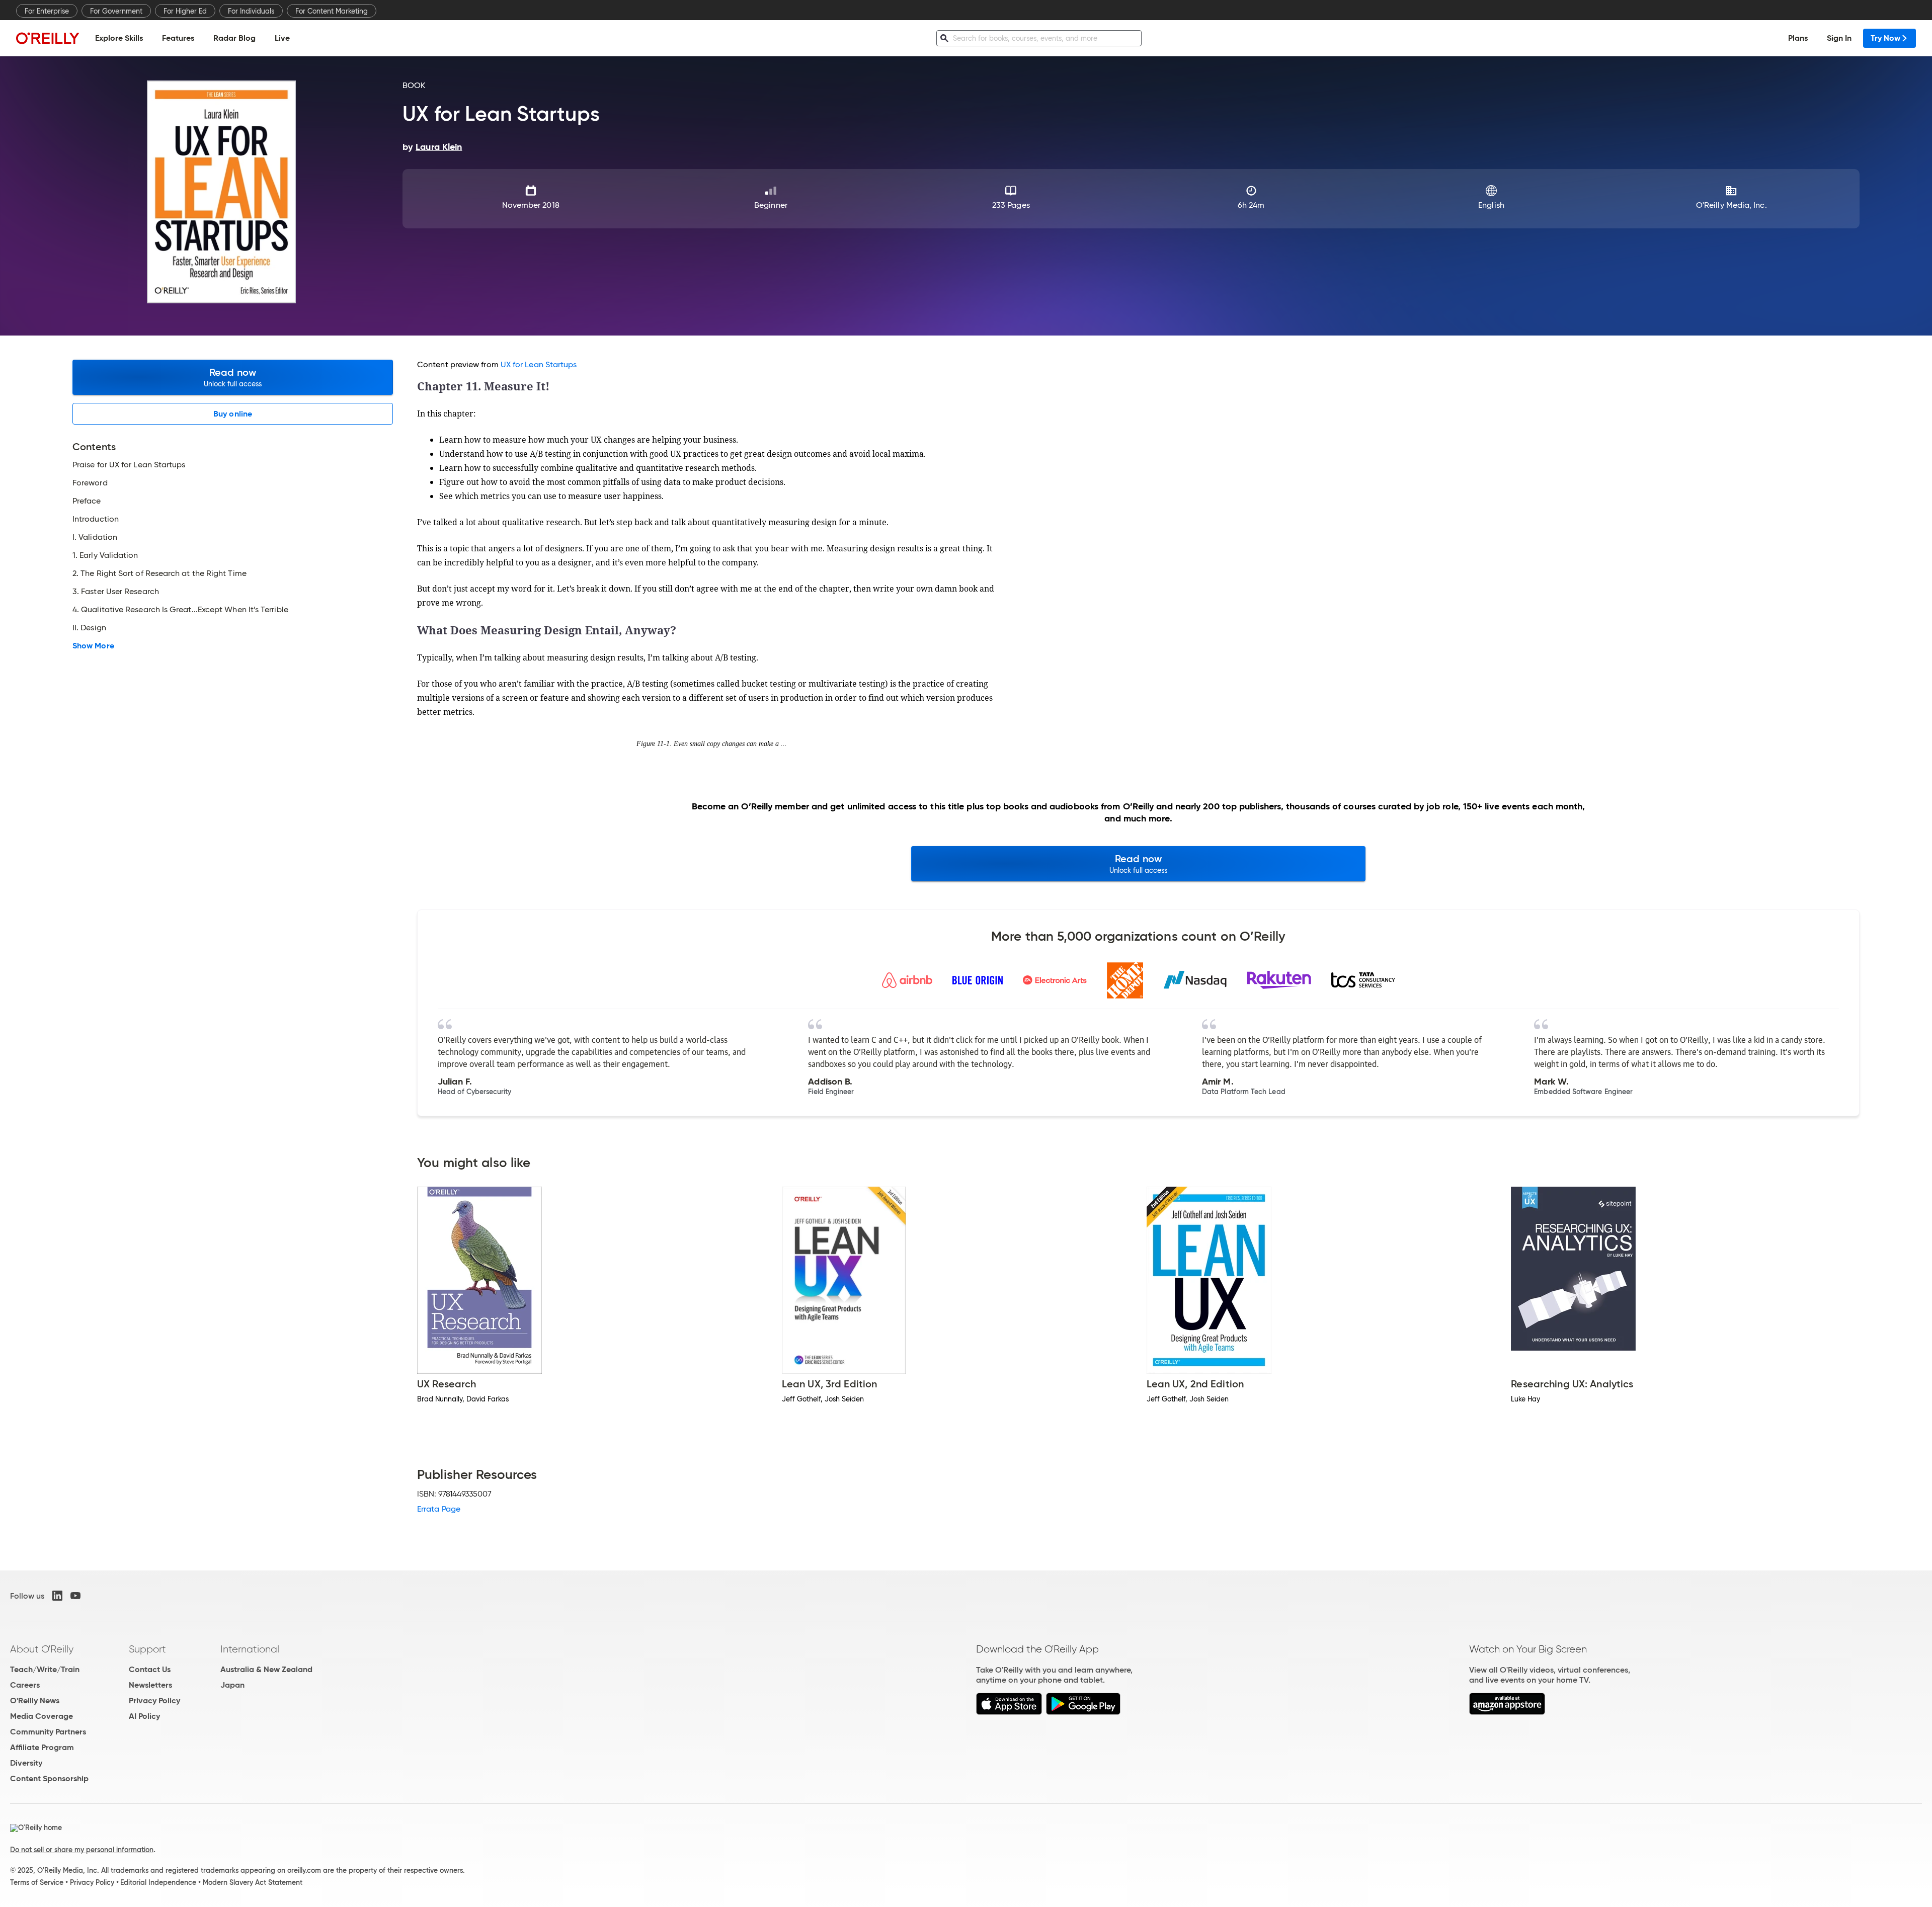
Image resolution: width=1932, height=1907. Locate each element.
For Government (116, 11)
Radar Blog (234, 38)
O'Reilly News (35, 1701)
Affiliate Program (42, 1747)
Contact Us (150, 1669)
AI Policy (144, 1716)
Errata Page (439, 1509)
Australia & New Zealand (266, 1669)
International (250, 1649)
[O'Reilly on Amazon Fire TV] (1507, 1712)
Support (147, 1649)
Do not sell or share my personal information (82, 1850)
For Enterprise (47, 11)
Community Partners (48, 1732)
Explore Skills (119, 38)
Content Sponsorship (49, 1778)
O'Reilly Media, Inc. (1732, 205)
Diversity (26, 1763)
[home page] (48, 38)
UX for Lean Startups (539, 364)
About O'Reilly (42, 1649)
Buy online (233, 414)
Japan (232, 1685)
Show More (93, 646)
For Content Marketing (332, 11)
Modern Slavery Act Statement (253, 1882)
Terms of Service (37, 1882)
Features (178, 38)
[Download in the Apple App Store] (1009, 1712)
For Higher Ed (185, 11)
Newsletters (150, 1685)
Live (282, 38)
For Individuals (251, 11)
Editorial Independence (158, 1882)
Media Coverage (42, 1716)
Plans (1798, 38)
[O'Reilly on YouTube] (75, 1596)
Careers (25, 1685)
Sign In (1839, 38)
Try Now (1885, 38)
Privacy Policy (154, 1701)
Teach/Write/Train (45, 1669)
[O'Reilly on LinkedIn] (57, 1596)
